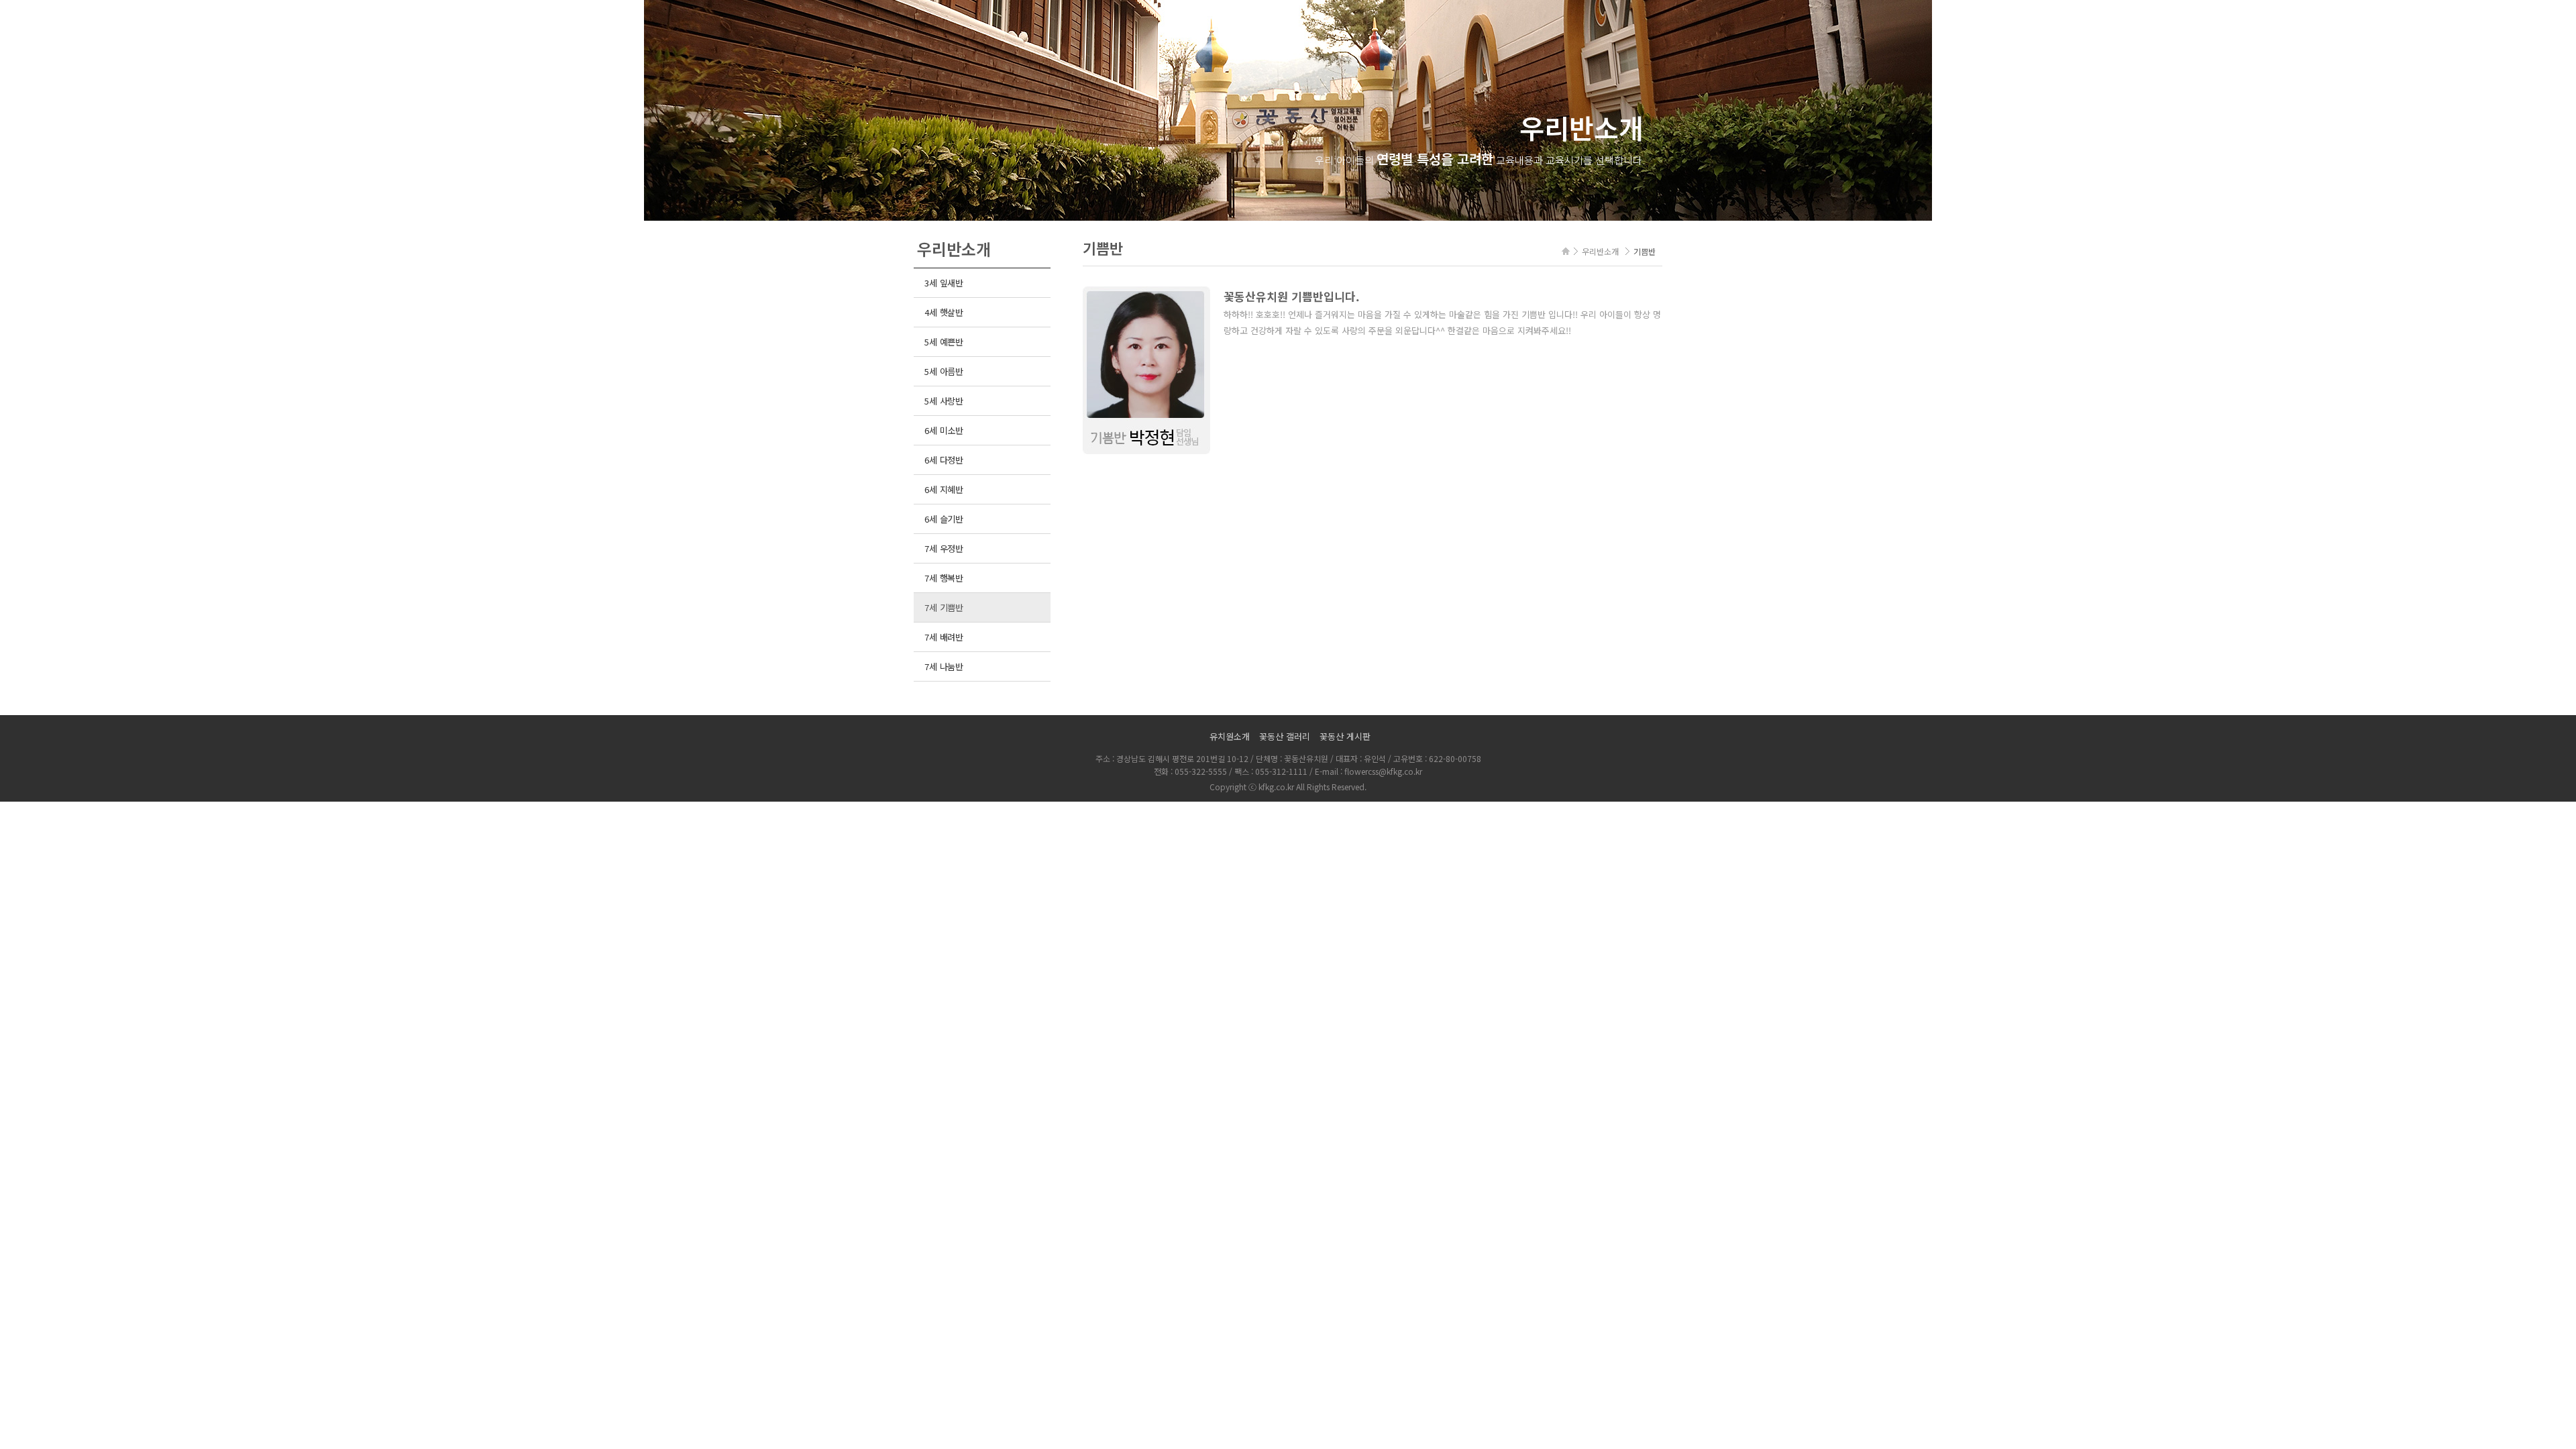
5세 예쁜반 (944, 342)
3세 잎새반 (944, 283)
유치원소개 (1230, 736)
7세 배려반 (944, 637)
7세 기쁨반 (944, 607)
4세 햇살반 (944, 312)
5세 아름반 (944, 371)
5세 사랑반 (944, 401)
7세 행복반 (944, 578)
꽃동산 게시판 (1345, 736)
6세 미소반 (944, 430)
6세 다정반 (944, 460)
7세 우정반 (944, 548)
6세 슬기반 (944, 519)
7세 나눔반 (944, 666)
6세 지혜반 (944, 489)
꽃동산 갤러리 (1285, 736)
